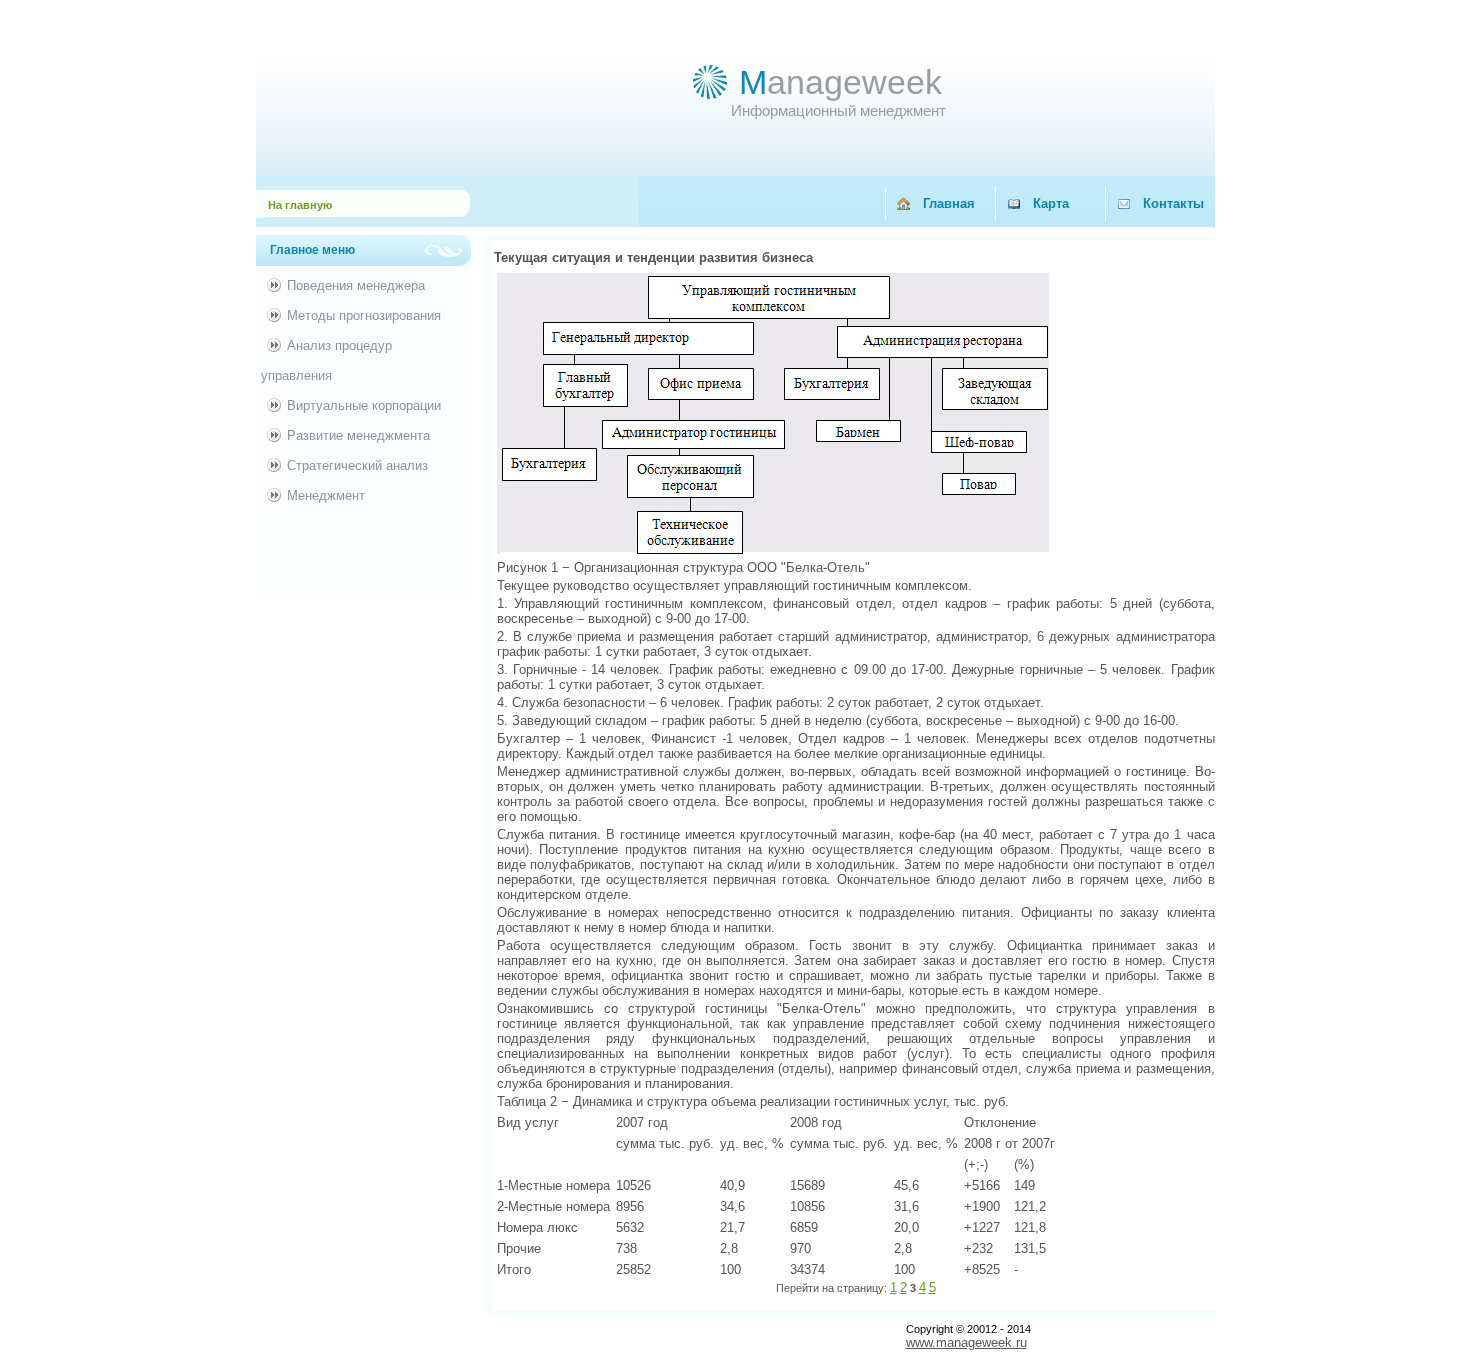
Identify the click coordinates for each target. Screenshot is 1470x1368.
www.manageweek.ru (966, 1342)
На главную (300, 205)
